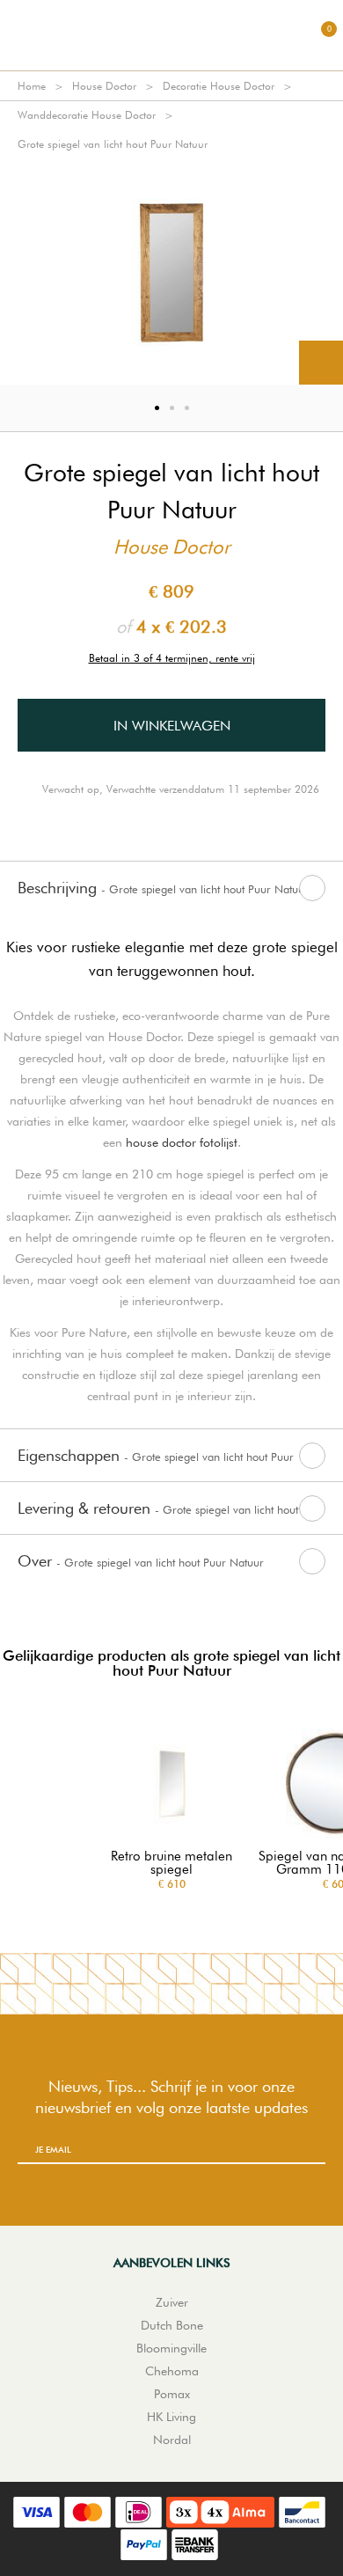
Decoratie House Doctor (219, 86)
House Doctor (104, 86)
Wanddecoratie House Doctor (87, 115)
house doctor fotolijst (182, 1142)
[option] (171, 272)
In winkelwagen (172, 726)
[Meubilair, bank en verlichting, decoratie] (171, 35)
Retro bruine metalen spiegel (171, 1863)
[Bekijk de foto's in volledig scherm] (321, 363)
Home (32, 86)
